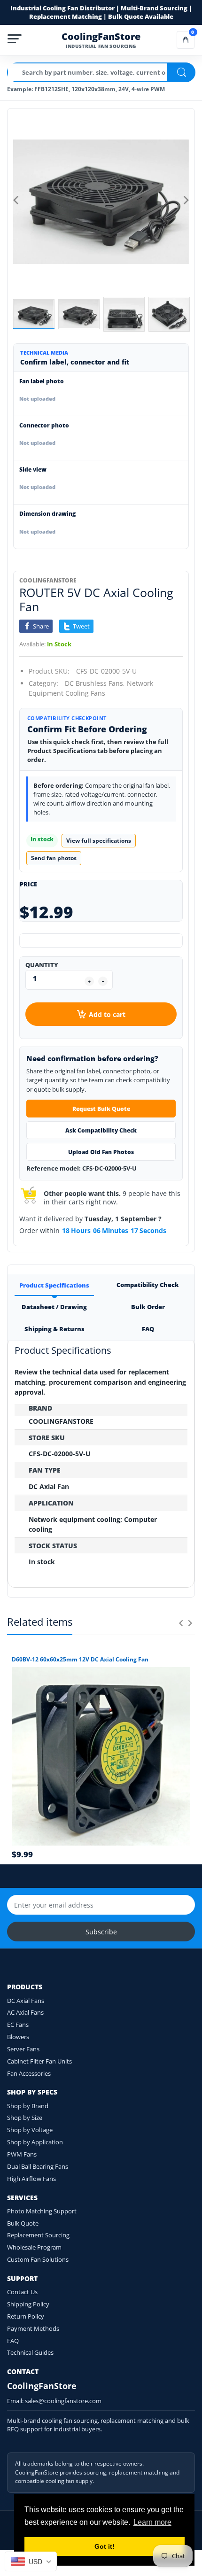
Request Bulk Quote (101, 1109)
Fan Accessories (29, 2073)
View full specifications (99, 841)
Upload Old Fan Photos (101, 1152)
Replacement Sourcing (38, 2235)
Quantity (42, 965)
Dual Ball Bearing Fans (38, 2166)
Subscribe (101, 1932)
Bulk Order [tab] (148, 1307)
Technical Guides (30, 2352)
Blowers (18, 2037)
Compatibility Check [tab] (148, 1285)
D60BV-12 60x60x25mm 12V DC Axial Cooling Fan (80, 1660)
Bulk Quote (23, 2223)
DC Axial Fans (26, 2001)
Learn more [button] (152, 2522)
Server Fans (23, 2049)
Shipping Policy (28, 2304)
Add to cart (107, 1014)
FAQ (13, 2341)
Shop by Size (25, 2118)
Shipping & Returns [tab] (54, 1329)
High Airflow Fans (31, 2179)
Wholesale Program (34, 2247)
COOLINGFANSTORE (48, 580)
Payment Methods (33, 2328)
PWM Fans (22, 2154)
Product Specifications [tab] (54, 1285)
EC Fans (18, 2025)
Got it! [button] (105, 2546)
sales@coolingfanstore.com (63, 2401)
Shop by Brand (28, 2106)
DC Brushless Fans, (95, 683)
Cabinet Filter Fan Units (39, 2061)
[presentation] (181, 1623)
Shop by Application (35, 2142)
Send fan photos (54, 858)
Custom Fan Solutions (38, 2259)
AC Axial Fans (25, 2012)
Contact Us (22, 2292)
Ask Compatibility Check (101, 1130)
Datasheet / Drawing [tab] (54, 1307)
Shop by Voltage (30, 2130)
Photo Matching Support (42, 2211)
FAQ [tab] (148, 1329)
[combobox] (31, 2561)
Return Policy (26, 2316)
